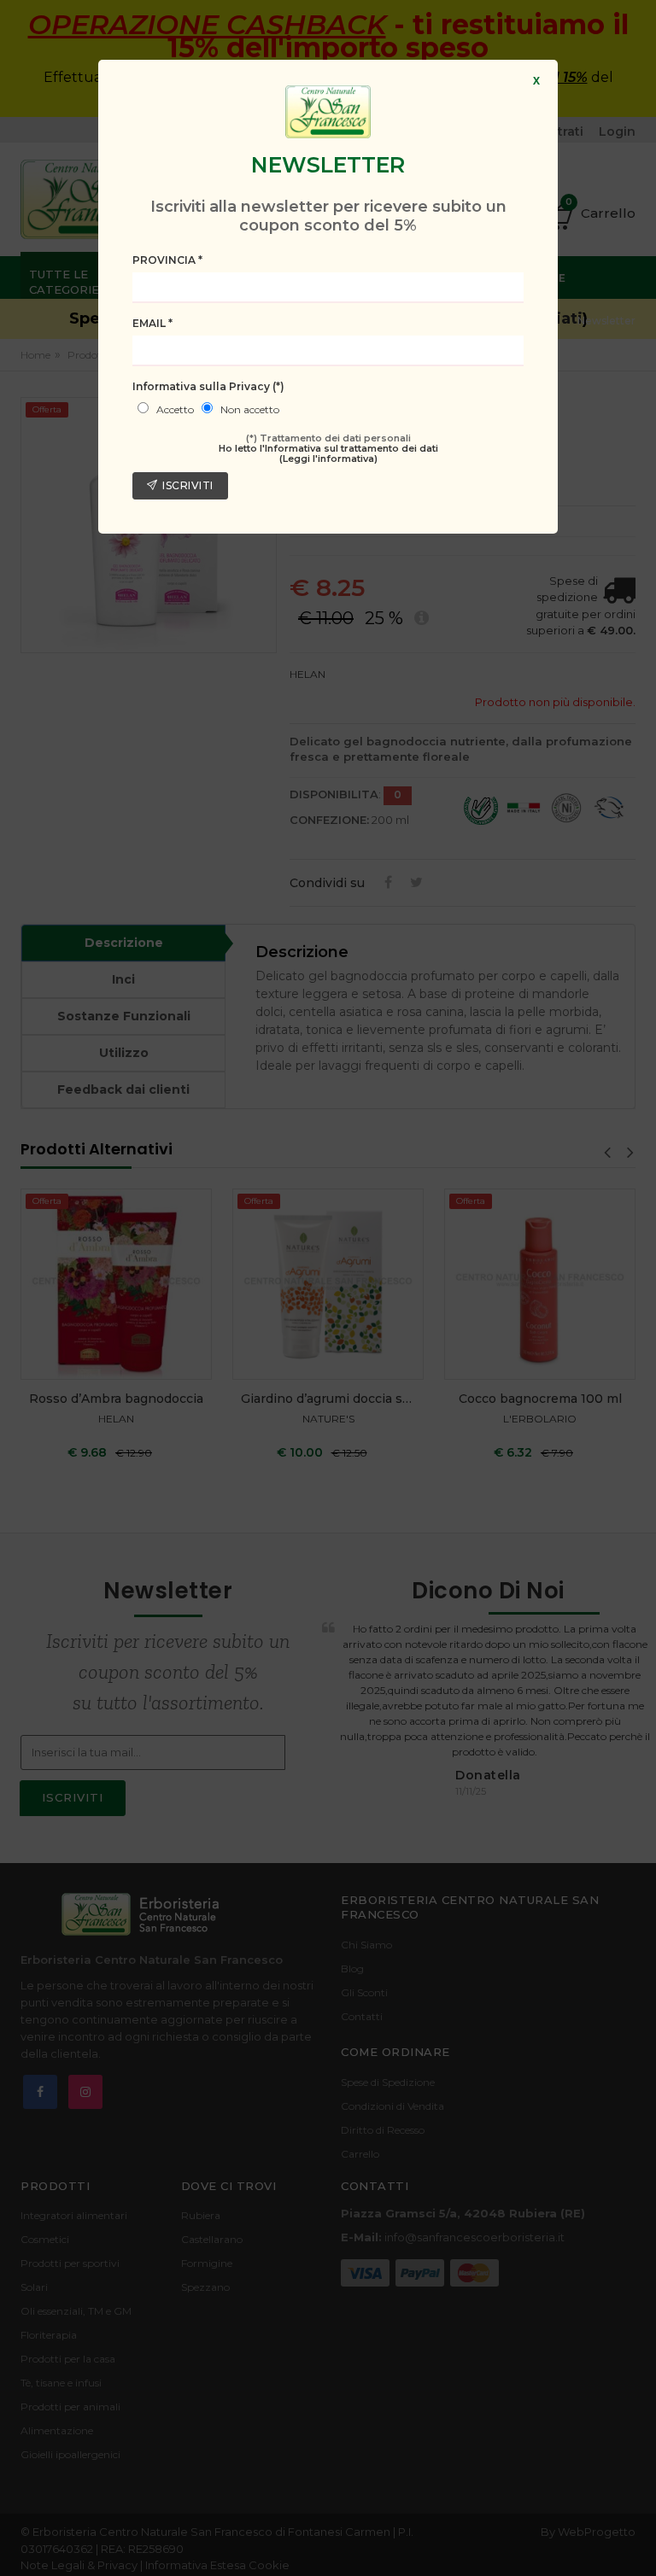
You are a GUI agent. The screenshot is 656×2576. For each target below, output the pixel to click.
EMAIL (152, 323)
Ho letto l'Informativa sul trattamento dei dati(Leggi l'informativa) (328, 453)
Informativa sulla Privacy (208, 386)
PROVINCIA (167, 260)
